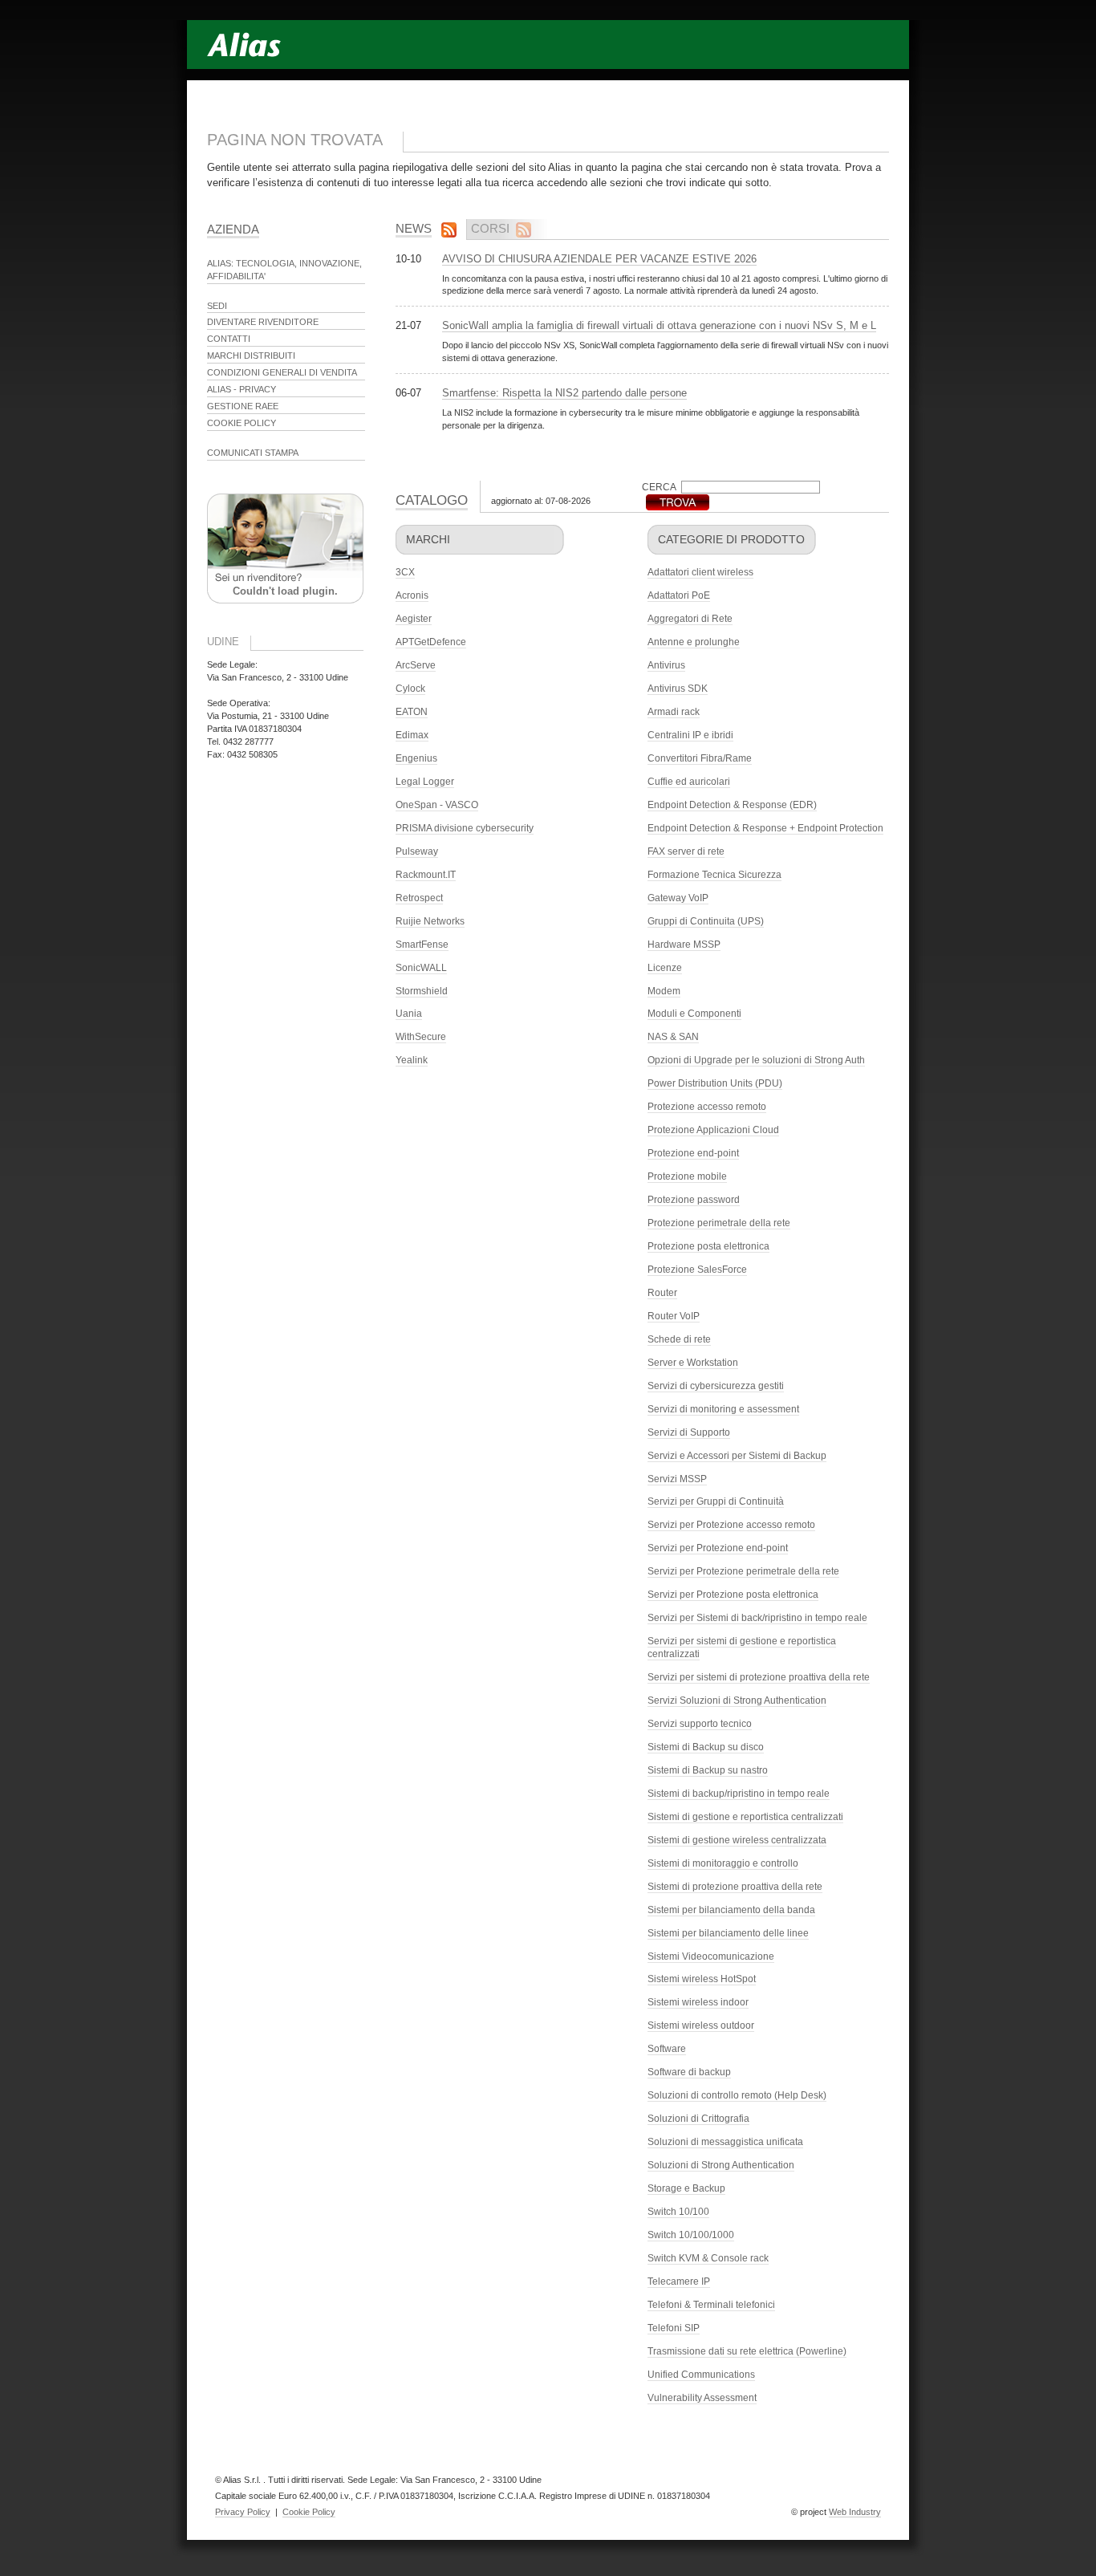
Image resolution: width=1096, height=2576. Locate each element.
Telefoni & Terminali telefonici (711, 2305)
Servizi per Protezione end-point (718, 1548)
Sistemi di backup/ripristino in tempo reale (739, 1794)
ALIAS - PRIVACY (242, 389)
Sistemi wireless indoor (698, 2002)
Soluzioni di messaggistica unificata (725, 2142)
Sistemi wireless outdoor (701, 2025)
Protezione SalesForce (697, 1270)
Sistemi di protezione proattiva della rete (735, 1887)
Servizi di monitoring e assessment (723, 1409)
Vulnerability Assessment (702, 2398)
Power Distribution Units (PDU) (715, 1083)
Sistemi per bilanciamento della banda (731, 1910)
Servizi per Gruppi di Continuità (716, 1501)
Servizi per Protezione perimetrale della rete (743, 1571)
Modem (664, 991)
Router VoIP (674, 1316)
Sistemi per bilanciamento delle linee (728, 1933)
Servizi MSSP (677, 1479)
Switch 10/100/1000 (691, 2235)
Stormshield (422, 991)
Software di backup (689, 2072)
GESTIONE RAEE (243, 406)
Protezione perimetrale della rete (719, 1223)
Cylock (410, 689)
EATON (412, 712)
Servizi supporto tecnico (700, 1724)
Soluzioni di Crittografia (698, 2119)
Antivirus (666, 665)
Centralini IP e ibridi (690, 735)
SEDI (217, 306)
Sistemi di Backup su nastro (708, 1770)
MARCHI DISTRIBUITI (251, 356)
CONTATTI (229, 339)
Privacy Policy (243, 2512)
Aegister (414, 619)
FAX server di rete (686, 851)
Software (667, 2049)
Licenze (665, 968)
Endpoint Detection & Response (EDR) (732, 805)
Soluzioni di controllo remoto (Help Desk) (737, 2095)
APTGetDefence (431, 642)
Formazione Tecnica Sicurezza (714, 875)
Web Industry (855, 2512)
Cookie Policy (309, 2512)
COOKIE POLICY (242, 423)
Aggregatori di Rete (690, 619)
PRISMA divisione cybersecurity (465, 828)
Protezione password (694, 1200)
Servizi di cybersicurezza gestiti (716, 1386)
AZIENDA (233, 229)
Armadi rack (674, 712)
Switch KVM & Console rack (708, 2258)
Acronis (412, 595)
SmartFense (422, 945)
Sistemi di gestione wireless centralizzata (737, 1840)
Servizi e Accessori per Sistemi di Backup (737, 1456)
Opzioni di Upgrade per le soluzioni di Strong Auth (756, 1060)
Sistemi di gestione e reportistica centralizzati (745, 1817)
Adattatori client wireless (700, 572)
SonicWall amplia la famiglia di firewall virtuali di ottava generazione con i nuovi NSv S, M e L (659, 325)
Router (662, 1293)
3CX (405, 572)
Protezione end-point (693, 1153)
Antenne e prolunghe (694, 642)
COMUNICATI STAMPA (253, 453)
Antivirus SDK (678, 689)
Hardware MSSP (684, 945)
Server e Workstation (693, 1363)
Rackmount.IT (426, 875)
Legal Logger (425, 782)
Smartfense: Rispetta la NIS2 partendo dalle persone (564, 393)
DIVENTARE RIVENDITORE (263, 322)
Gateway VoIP (678, 898)
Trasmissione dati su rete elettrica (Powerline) (747, 2351)
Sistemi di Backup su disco (706, 1747)
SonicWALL (421, 968)
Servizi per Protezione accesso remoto (731, 1525)
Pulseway (417, 851)
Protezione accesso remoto (707, 1107)
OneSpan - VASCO (437, 805)
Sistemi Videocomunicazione (711, 1956)
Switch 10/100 (678, 2212)
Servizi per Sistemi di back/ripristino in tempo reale (757, 1618)
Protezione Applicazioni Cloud (713, 1130)
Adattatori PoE (679, 595)
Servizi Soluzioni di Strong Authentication (737, 1700)
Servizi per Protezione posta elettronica (733, 1595)
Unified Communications (701, 2375)
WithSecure (421, 1037)
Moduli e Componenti (694, 1014)
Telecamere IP (679, 2281)
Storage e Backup (686, 2188)
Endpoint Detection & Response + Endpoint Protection (765, 828)
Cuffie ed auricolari (689, 782)
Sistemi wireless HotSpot (702, 1979)
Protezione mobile (687, 1176)
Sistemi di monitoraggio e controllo (723, 1863)
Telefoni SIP (674, 2328)
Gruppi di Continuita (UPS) (706, 921)
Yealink (412, 1060)
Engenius (416, 758)
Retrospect (419, 898)
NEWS (414, 228)
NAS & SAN (673, 1037)
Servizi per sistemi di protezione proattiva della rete (759, 1677)
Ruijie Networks (430, 921)
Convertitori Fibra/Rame (700, 758)
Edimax (412, 735)
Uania (409, 1014)
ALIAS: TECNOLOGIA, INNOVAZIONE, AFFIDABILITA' (284, 270)
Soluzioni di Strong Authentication (721, 2165)
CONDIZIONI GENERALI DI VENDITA (282, 372)
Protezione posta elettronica (708, 1246)
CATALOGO (432, 500)
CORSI (490, 228)
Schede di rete (679, 1339)
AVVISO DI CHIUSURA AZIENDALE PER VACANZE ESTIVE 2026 (599, 259)
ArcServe (416, 665)
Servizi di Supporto (689, 1432)
